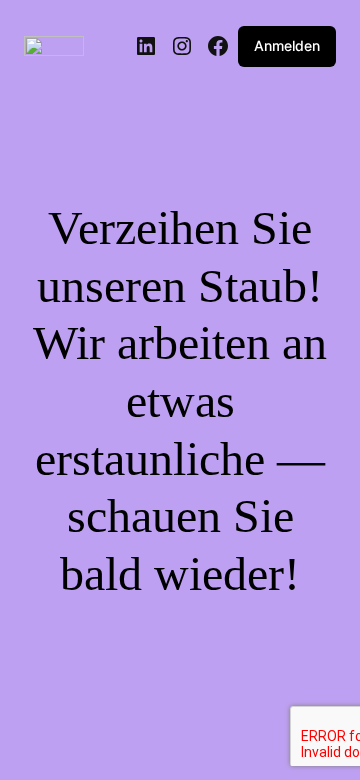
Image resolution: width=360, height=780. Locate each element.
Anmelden (287, 45)
